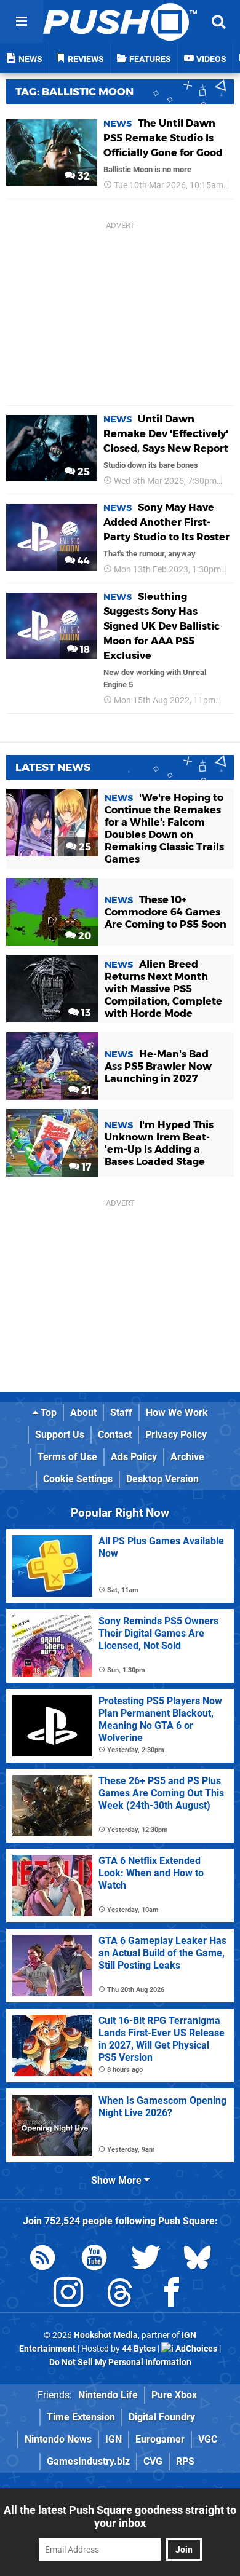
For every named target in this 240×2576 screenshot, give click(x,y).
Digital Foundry (162, 2417)
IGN (114, 2439)
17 (85, 1167)
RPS (185, 2461)
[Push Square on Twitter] (146, 2260)
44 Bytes (139, 2349)
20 (83, 936)
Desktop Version (162, 1479)
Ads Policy (134, 1457)
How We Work (177, 1412)
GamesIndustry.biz (88, 2461)
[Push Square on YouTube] (94, 2260)
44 (82, 561)
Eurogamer (160, 2439)
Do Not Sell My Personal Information (120, 2362)
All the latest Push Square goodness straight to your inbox (120, 2516)
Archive (187, 1457)
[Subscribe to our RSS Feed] (42, 2260)
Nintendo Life (108, 2395)
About (83, 1412)
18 (84, 650)
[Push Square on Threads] (120, 2295)
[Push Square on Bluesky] (198, 2260)
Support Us (60, 1435)
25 (82, 472)
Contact (115, 1435)
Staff (121, 1412)
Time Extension (81, 2417)
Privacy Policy (176, 1435)
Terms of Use (67, 1457)
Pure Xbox (174, 2395)
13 (85, 1013)
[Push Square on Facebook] (172, 2295)
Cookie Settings (78, 1479)
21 (85, 1090)
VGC (208, 2439)
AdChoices (195, 2349)
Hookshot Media (106, 2335)
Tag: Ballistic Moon (74, 92)
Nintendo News (58, 2439)
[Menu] (22, 22)
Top (47, 1412)
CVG (153, 2461)
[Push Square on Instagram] (68, 2295)
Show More (118, 2180)
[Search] (218, 22)
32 (82, 176)
